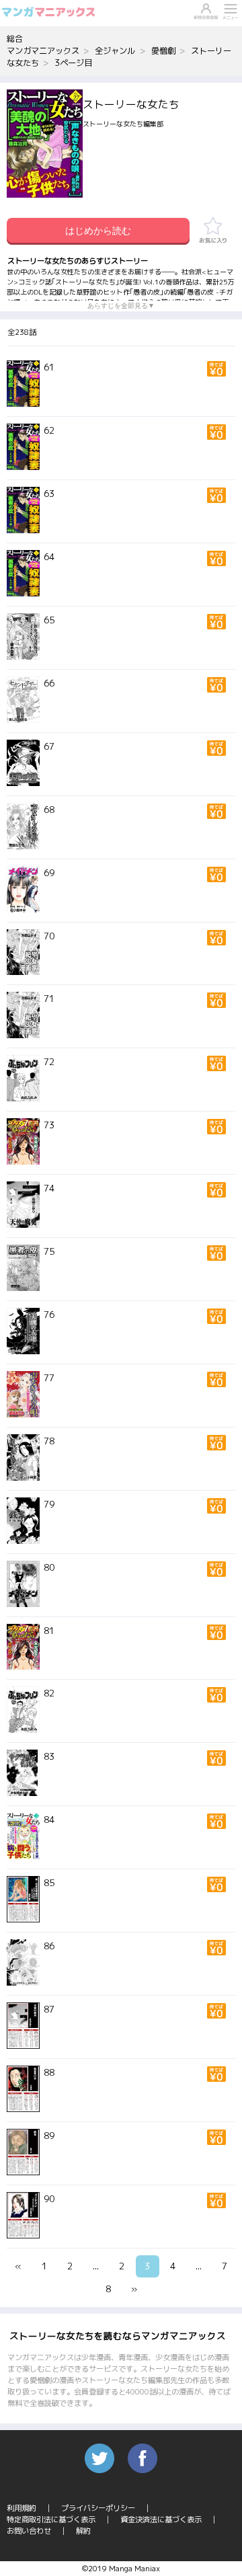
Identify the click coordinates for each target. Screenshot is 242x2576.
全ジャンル (115, 51)
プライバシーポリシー (98, 2508)
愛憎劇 (163, 51)
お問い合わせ (29, 2531)
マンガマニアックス (43, 51)
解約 (83, 2531)
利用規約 (22, 2508)
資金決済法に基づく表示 (161, 2520)
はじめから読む (98, 231)
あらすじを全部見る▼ (121, 306)
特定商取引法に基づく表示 (51, 2520)
